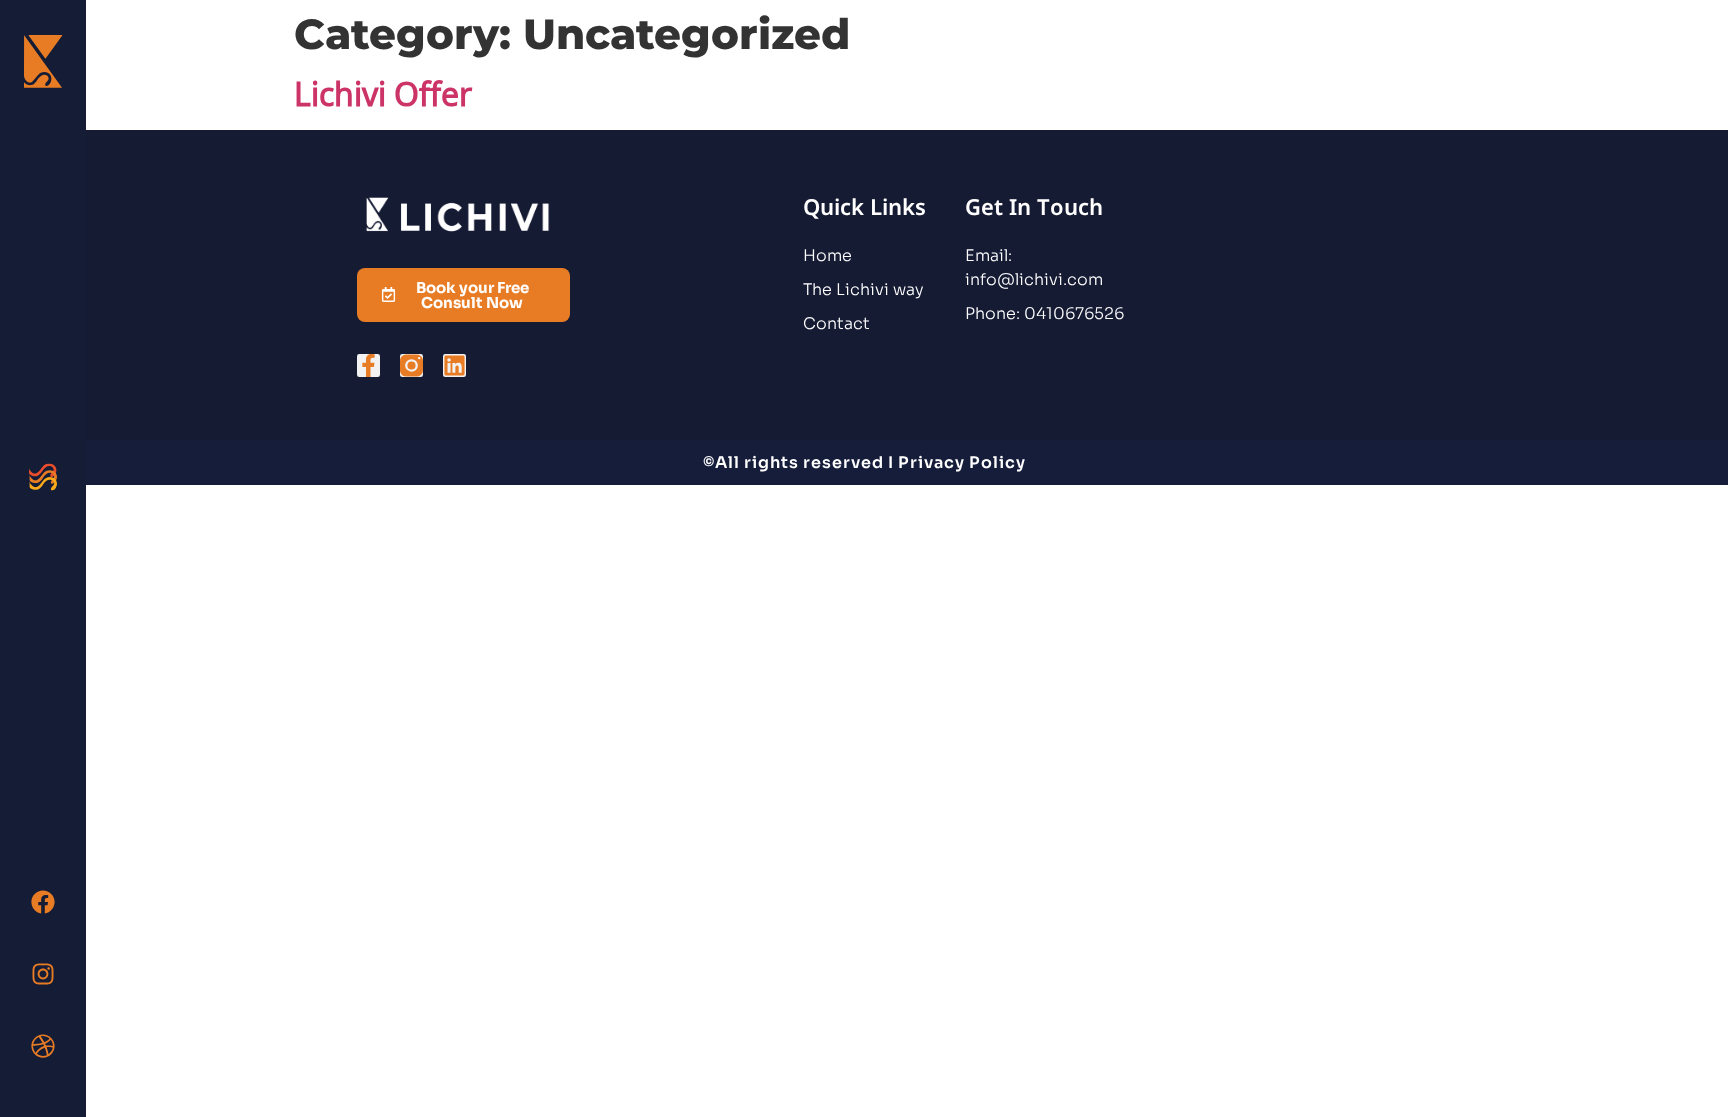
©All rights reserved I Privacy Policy (864, 462)
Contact (836, 323)
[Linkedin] (454, 365)
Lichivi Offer (383, 93)
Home (827, 255)
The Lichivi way (863, 289)
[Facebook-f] (368, 365)
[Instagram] (43, 974)
